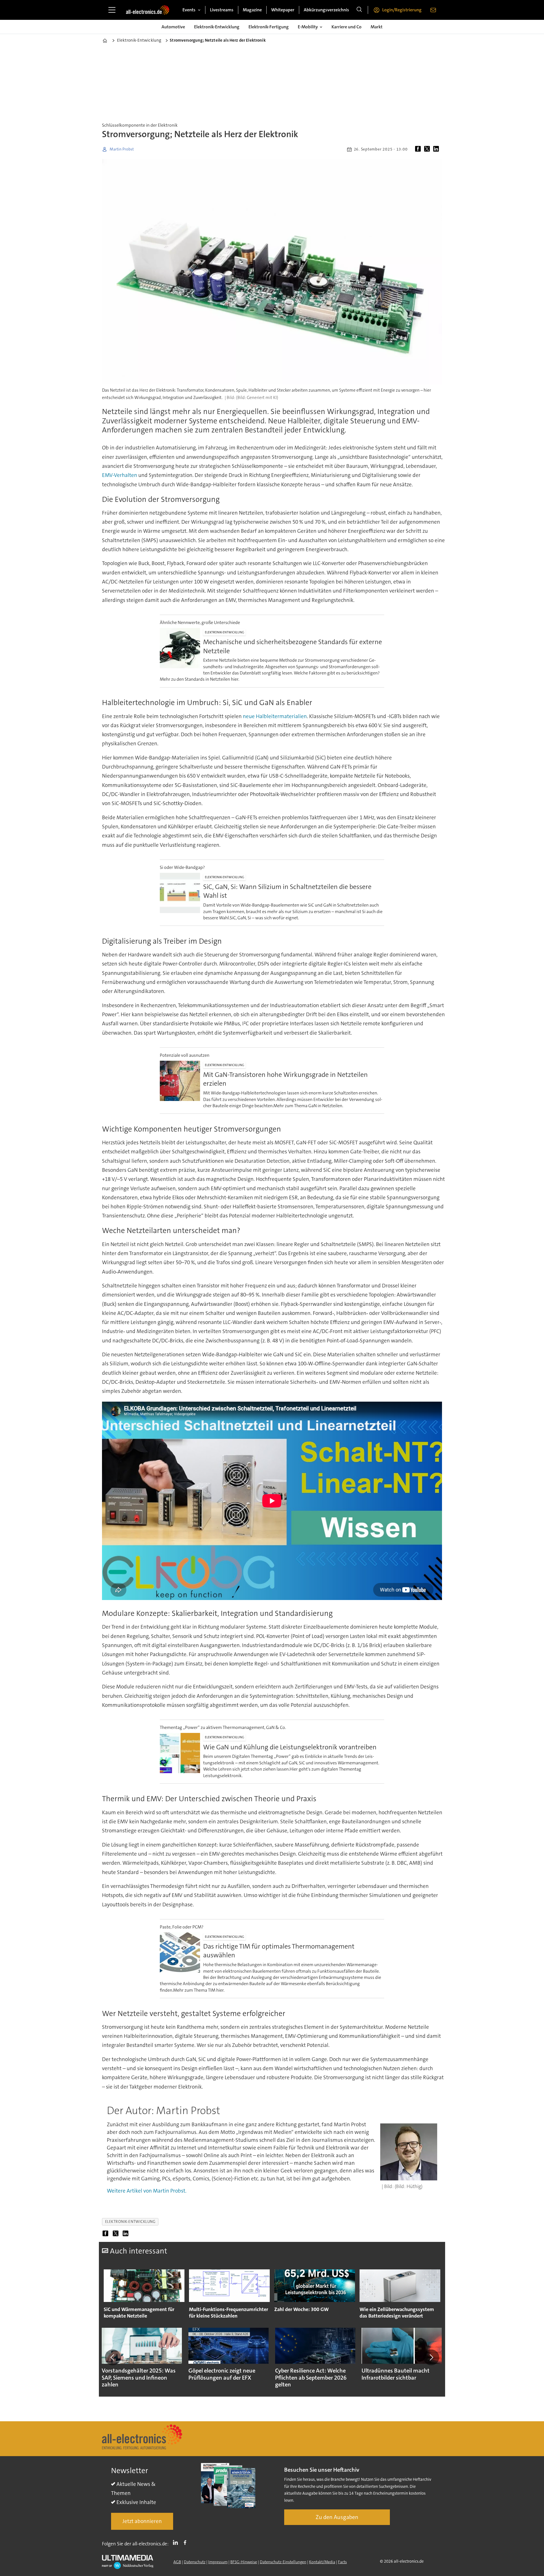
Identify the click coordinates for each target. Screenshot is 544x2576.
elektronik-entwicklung (130, 2222)
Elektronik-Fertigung (269, 27)
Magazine (252, 10)
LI (177, 2543)
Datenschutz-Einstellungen (283, 2562)
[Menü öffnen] (112, 10)
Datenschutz (195, 2562)
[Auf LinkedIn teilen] (437, 149)
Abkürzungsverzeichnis (326, 10)
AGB (177, 2562)
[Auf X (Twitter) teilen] (428, 149)
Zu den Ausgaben (337, 2517)
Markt (377, 27)
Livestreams (222, 10)
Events (189, 10)
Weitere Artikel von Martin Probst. (147, 2191)
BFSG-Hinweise (244, 2562)
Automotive (173, 27)
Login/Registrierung (402, 10)
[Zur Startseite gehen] (148, 10)
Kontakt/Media (322, 2562)
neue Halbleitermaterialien (275, 716)
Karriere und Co (347, 27)
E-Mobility (308, 27)
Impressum (218, 2562)
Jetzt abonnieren (142, 2521)
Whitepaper (283, 10)
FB (186, 2543)
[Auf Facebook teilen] (419, 149)
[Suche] (359, 10)
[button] (113, 2357)
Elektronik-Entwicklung (217, 27)
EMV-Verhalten (120, 475)
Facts (342, 2562)
